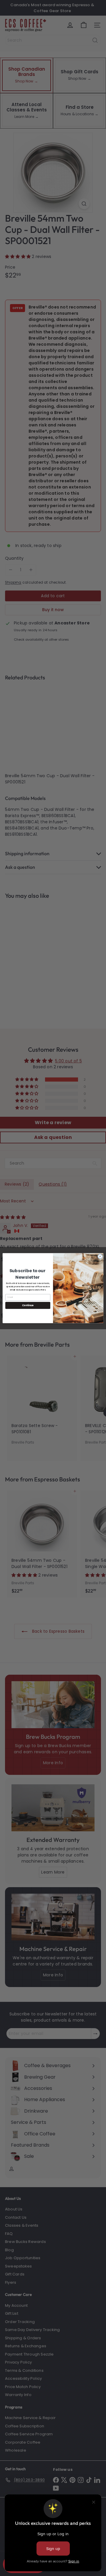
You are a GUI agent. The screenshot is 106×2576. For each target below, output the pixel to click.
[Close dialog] (100, 1256)
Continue (28, 1305)
